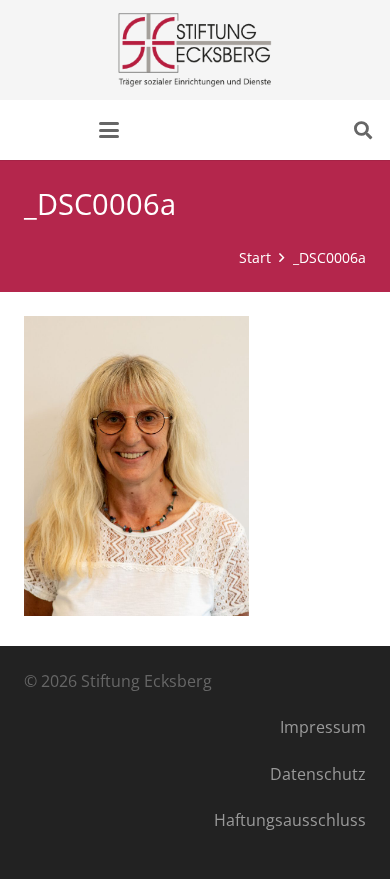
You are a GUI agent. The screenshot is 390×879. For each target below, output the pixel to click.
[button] (109, 130)
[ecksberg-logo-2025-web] (194, 50)
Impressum (323, 727)
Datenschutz (318, 774)
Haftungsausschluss (290, 820)
